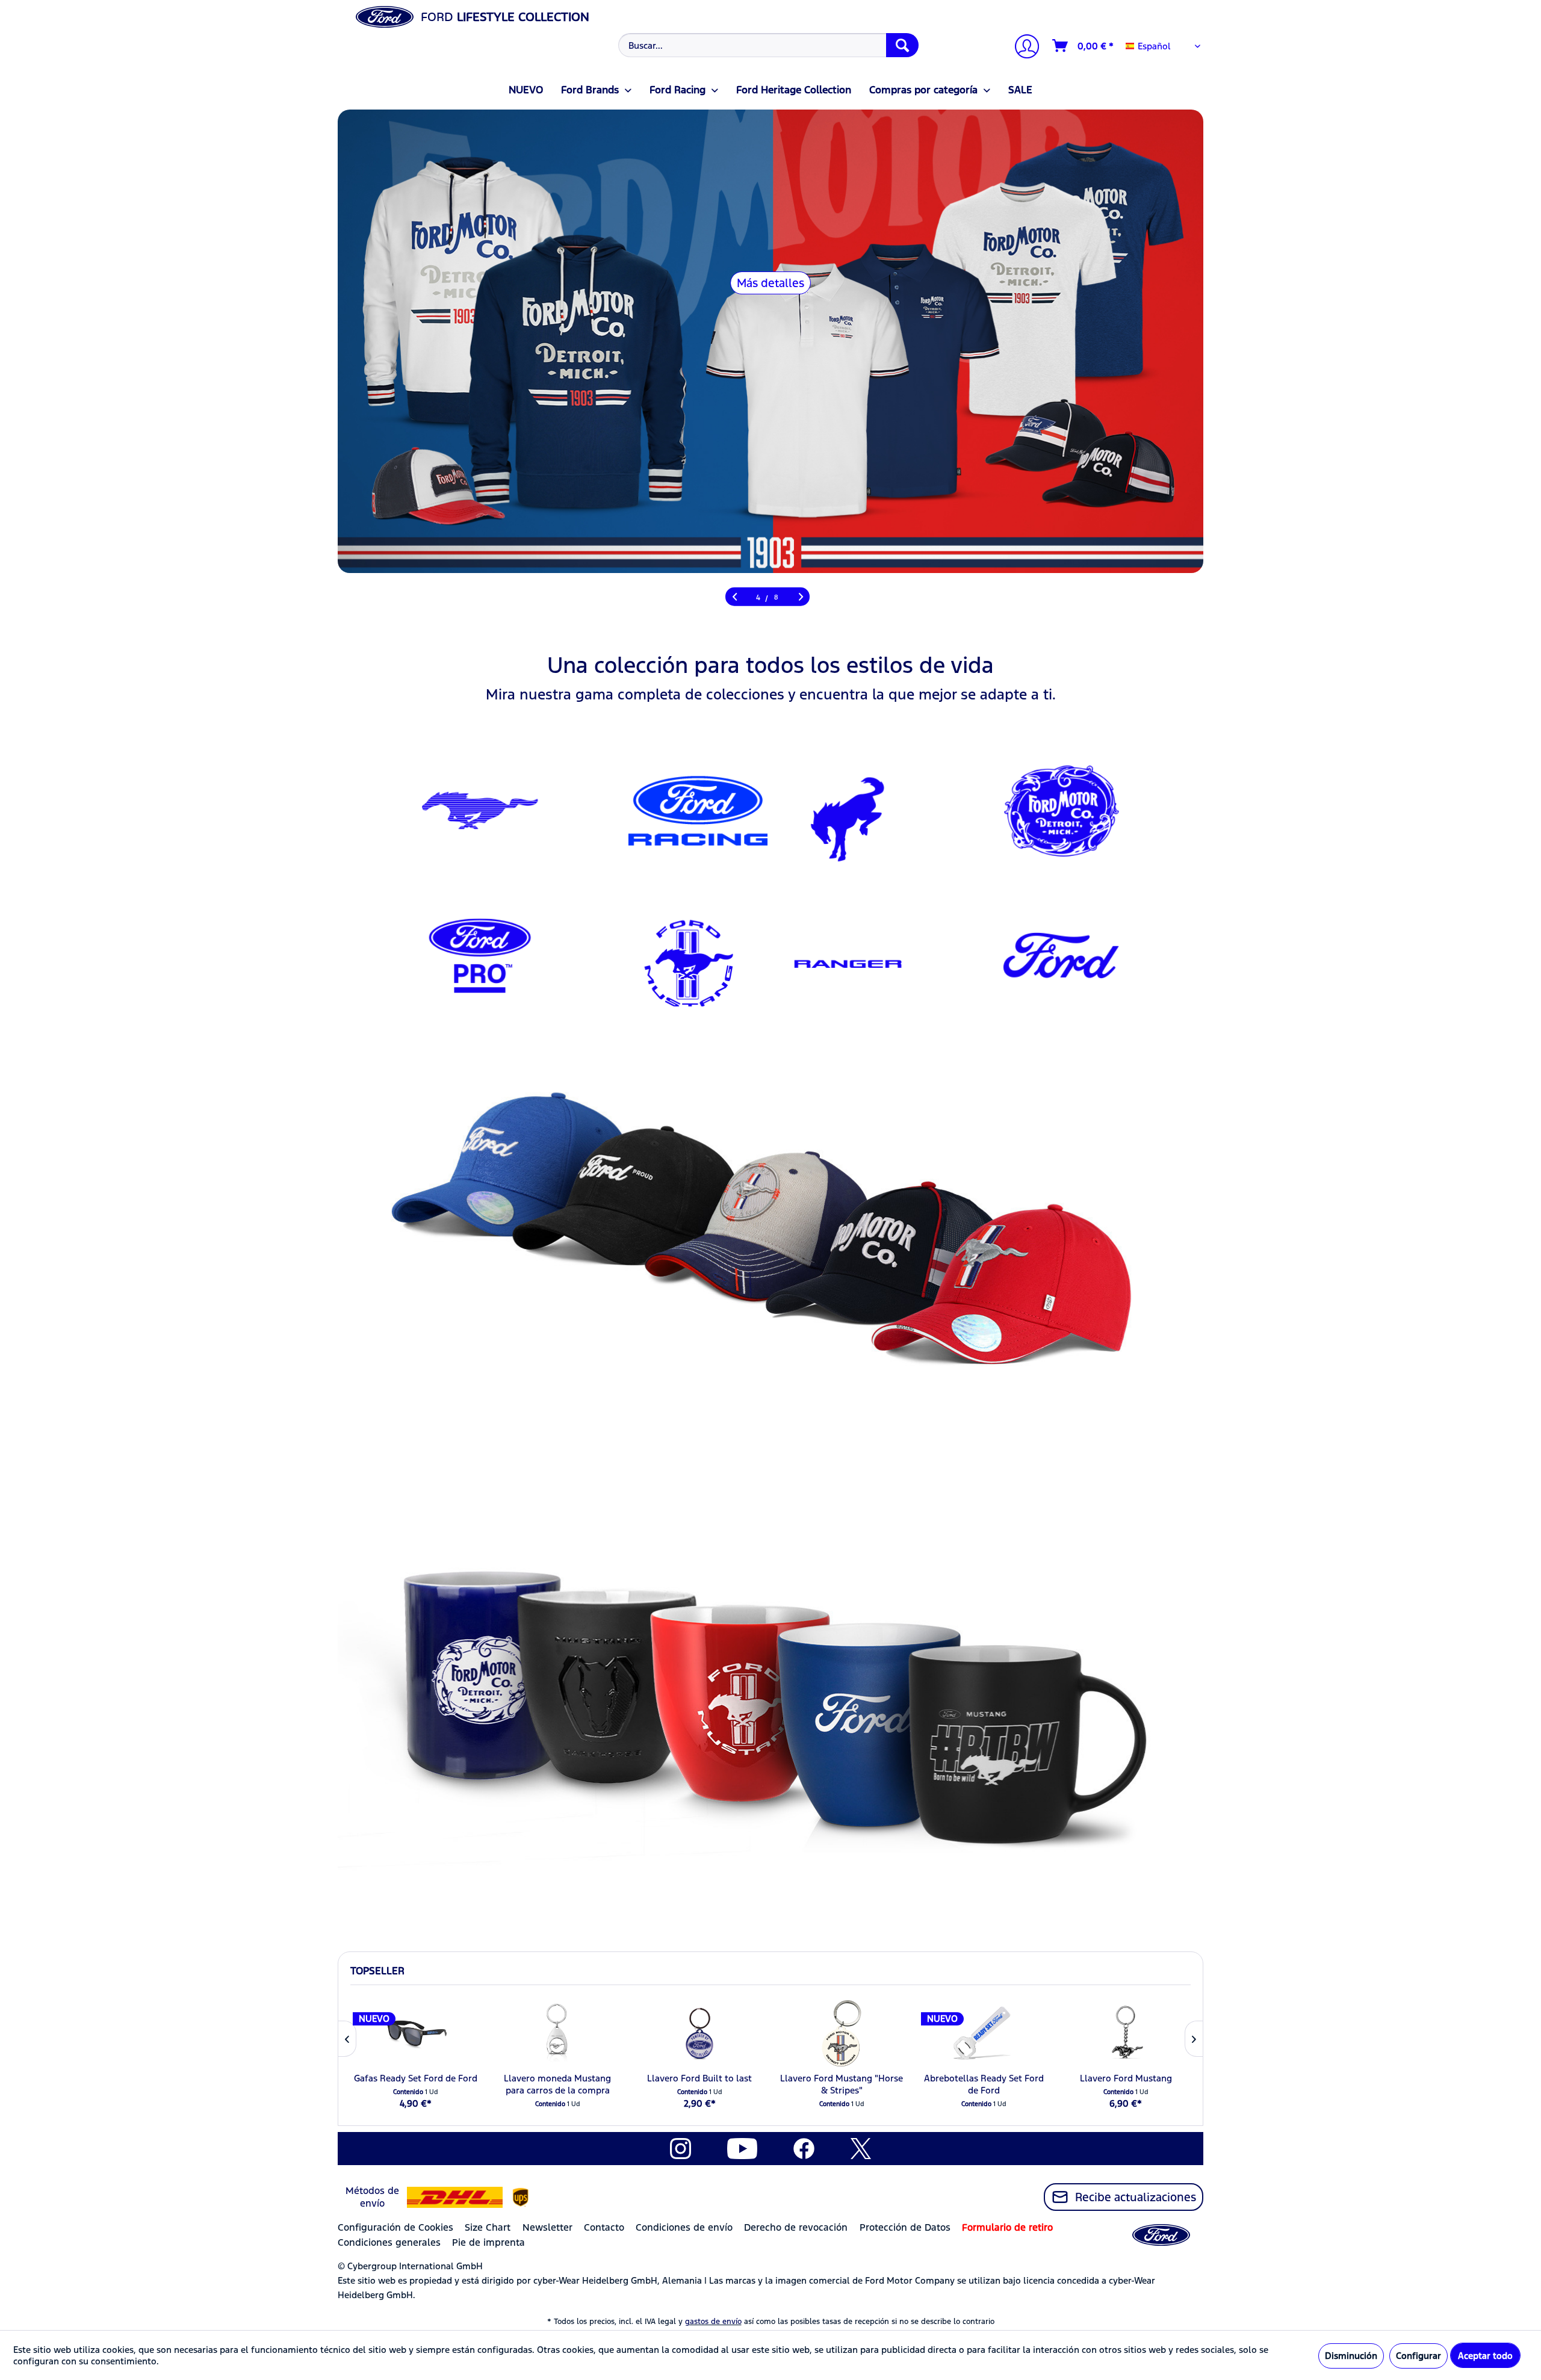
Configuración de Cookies (395, 2227)
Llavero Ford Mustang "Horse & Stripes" (842, 2084)
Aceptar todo (1485, 2356)
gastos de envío (713, 2322)
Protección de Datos (905, 2227)
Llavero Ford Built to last (699, 2078)
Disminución (1351, 2356)
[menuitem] (767, 45)
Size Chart (488, 2227)
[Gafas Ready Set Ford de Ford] (415, 2033)
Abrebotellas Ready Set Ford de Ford (984, 2084)
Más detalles (770, 283)
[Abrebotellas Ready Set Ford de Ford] (984, 2033)
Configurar (1419, 2356)
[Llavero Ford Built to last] (699, 2033)
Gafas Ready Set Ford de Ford (416, 2078)
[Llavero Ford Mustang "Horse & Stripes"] (842, 2033)
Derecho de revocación (796, 2227)
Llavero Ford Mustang (1126, 2078)
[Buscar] (902, 45)
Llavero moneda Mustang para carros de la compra (557, 2084)
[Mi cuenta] (1022, 48)
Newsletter (547, 2227)
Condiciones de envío (684, 2227)
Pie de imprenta (488, 2242)
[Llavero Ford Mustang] (1126, 2033)
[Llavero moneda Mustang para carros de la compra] (557, 2033)
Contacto (604, 2227)
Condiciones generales (389, 2242)
